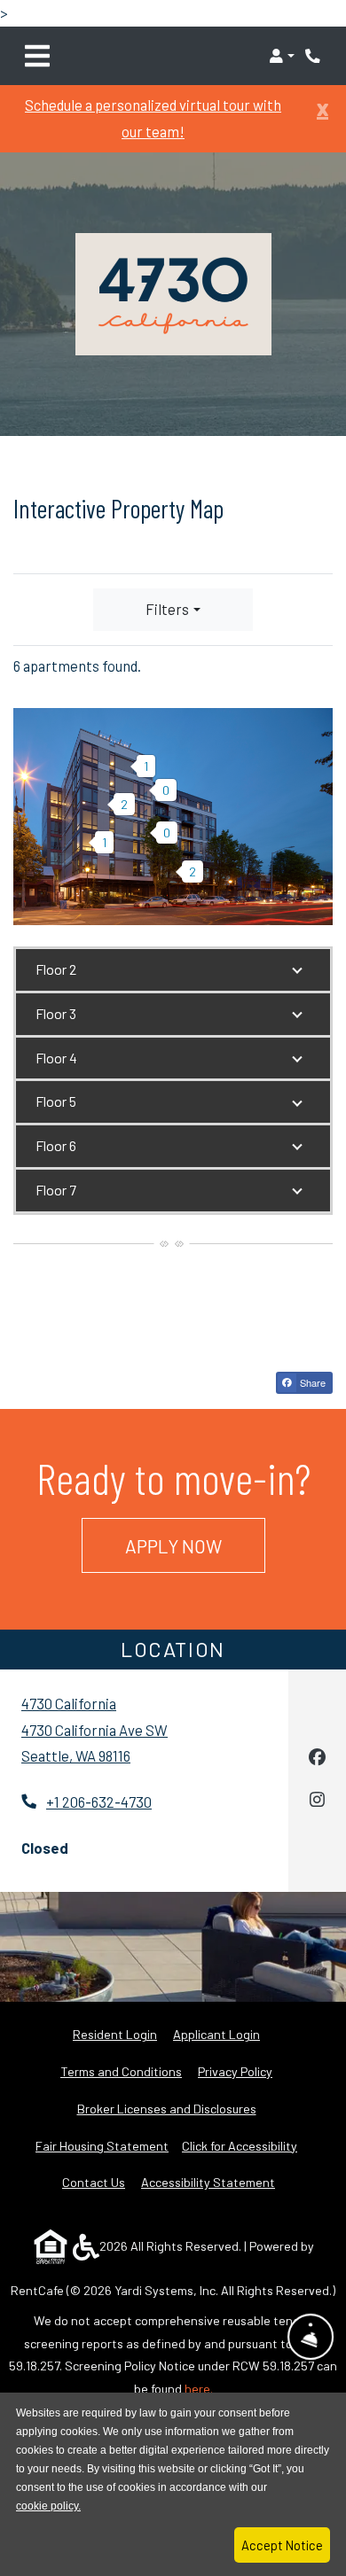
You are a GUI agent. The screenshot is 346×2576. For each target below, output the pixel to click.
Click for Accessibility (240, 2146)
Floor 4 (56, 1058)
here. (199, 2389)
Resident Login (115, 2034)
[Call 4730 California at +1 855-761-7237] (314, 56)
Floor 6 (56, 1145)
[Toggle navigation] (37, 56)
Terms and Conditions (121, 2071)
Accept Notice (282, 2545)
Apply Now (195, 1545)
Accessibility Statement (208, 2182)
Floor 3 (56, 1013)
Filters (167, 609)
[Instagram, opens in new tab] (317, 1802)
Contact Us (94, 2182)
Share (311, 1382)
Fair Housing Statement (102, 2146)
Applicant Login (216, 2034)
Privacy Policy (235, 2071)
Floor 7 (56, 1190)
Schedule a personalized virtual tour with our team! (153, 118)
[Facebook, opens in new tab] (317, 1759)
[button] (282, 56)
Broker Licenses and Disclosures (167, 2109)
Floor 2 (56, 969)
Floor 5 (56, 1101)
